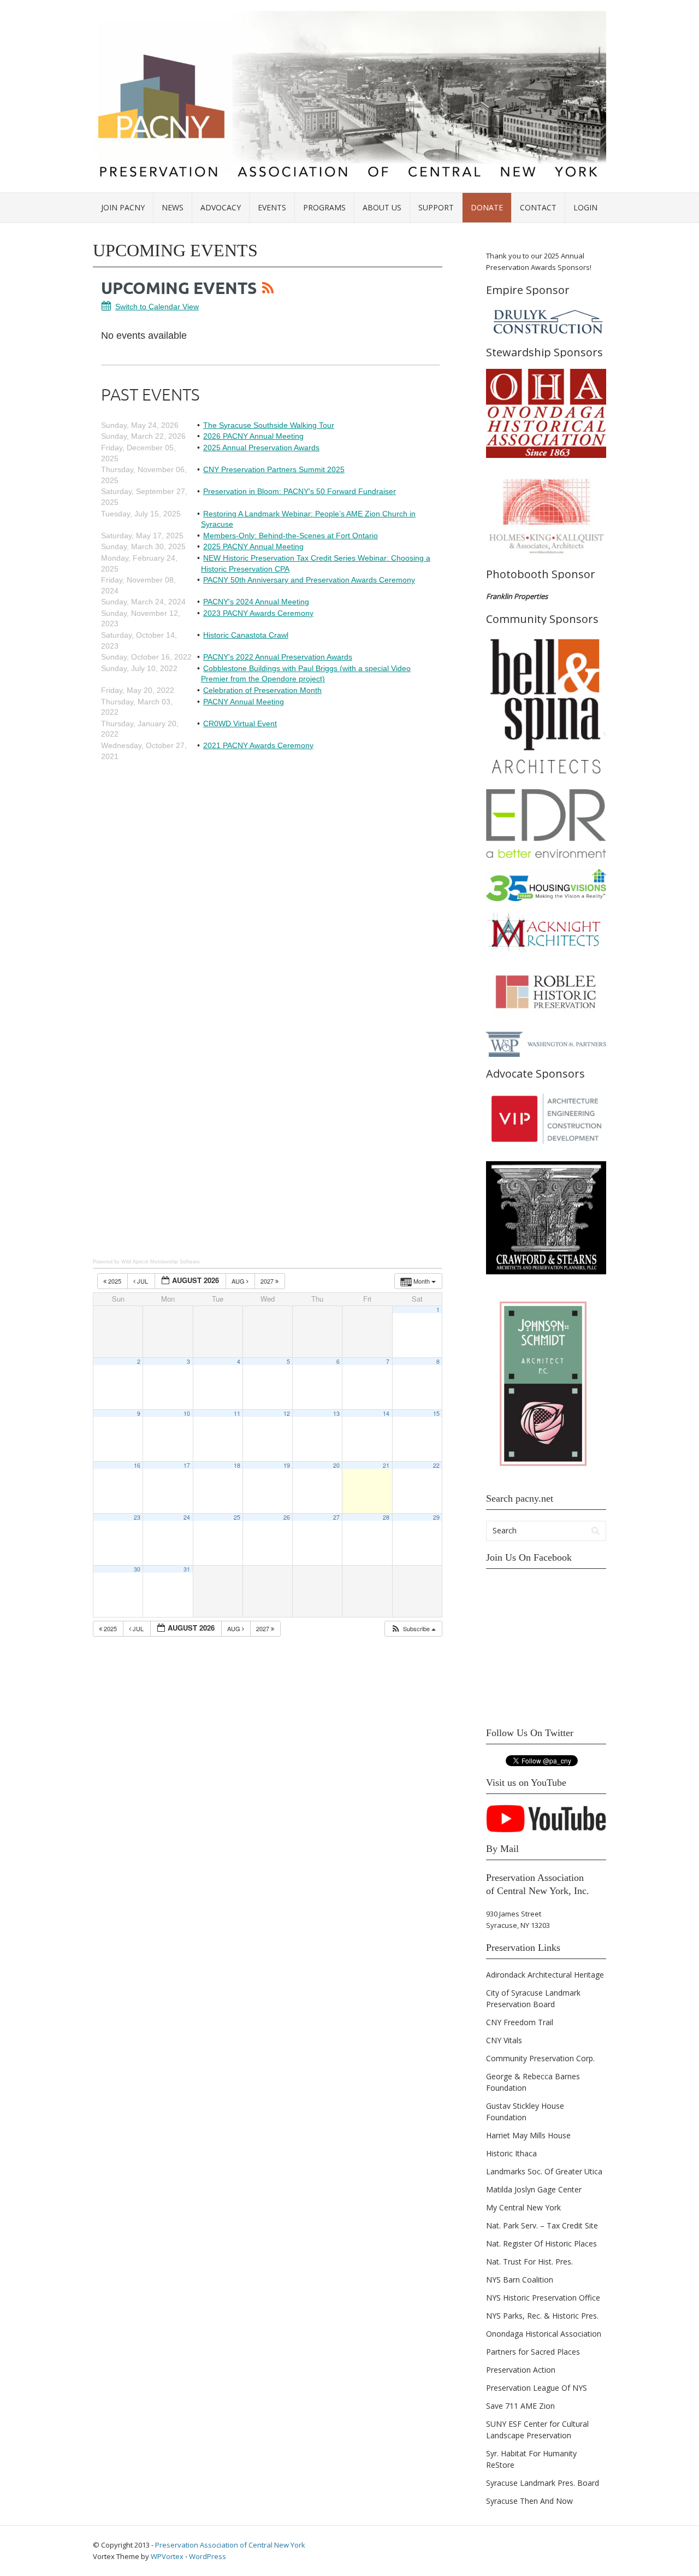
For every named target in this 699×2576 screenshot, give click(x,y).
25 (237, 1517)
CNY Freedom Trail (520, 2022)
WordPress (208, 2556)
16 (137, 1465)
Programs (324, 207)
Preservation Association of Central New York (230, 2545)
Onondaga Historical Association (544, 2334)
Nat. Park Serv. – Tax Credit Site (542, 2225)
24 (187, 1517)
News (173, 207)
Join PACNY (123, 207)
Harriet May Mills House (528, 2135)
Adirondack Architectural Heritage (545, 1975)
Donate (487, 207)
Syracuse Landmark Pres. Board (543, 2483)
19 (287, 1465)
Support (436, 207)
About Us (382, 207)
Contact (538, 207)
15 (436, 1413)
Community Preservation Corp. (540, 2058)
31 (187, 1569)
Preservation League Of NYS (537, 2388)
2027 (268, 1281)
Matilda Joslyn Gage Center (534, 2189)
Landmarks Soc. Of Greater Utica (544, 2171)
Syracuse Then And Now (529, 2501)
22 (436, 1465)
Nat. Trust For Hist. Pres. (529, 2262)
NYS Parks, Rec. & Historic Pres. (542, 2316)
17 (187, 1465)
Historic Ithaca (511, 2153)
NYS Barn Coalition (520, 2280)
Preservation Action (521, 2370)
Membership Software (175, 1262)
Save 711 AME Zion (520, 2406)
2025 (115, 1281)
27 (336, 1517)
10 (187, 1413)
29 (436, 1517)
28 (386, 1517)
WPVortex (167, 2556)
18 (237, 1465)
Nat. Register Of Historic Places (541, 2243)
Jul (143, 1281)
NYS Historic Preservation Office (543, 2298)
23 (137, 1517)
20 (336, 1465)
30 (137, 1569)
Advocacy (221, 207)
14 (386, 1413)
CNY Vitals (504, 2040)
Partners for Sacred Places (533, 2352)
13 (336, 1413)
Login (585, 207)
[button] (413, 1629)
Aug (239, 1281)
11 (237, 1413)
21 (386, 1465)
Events (272, 207)
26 (287, 1517)
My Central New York (523, 2207)
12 (287, 1413)
